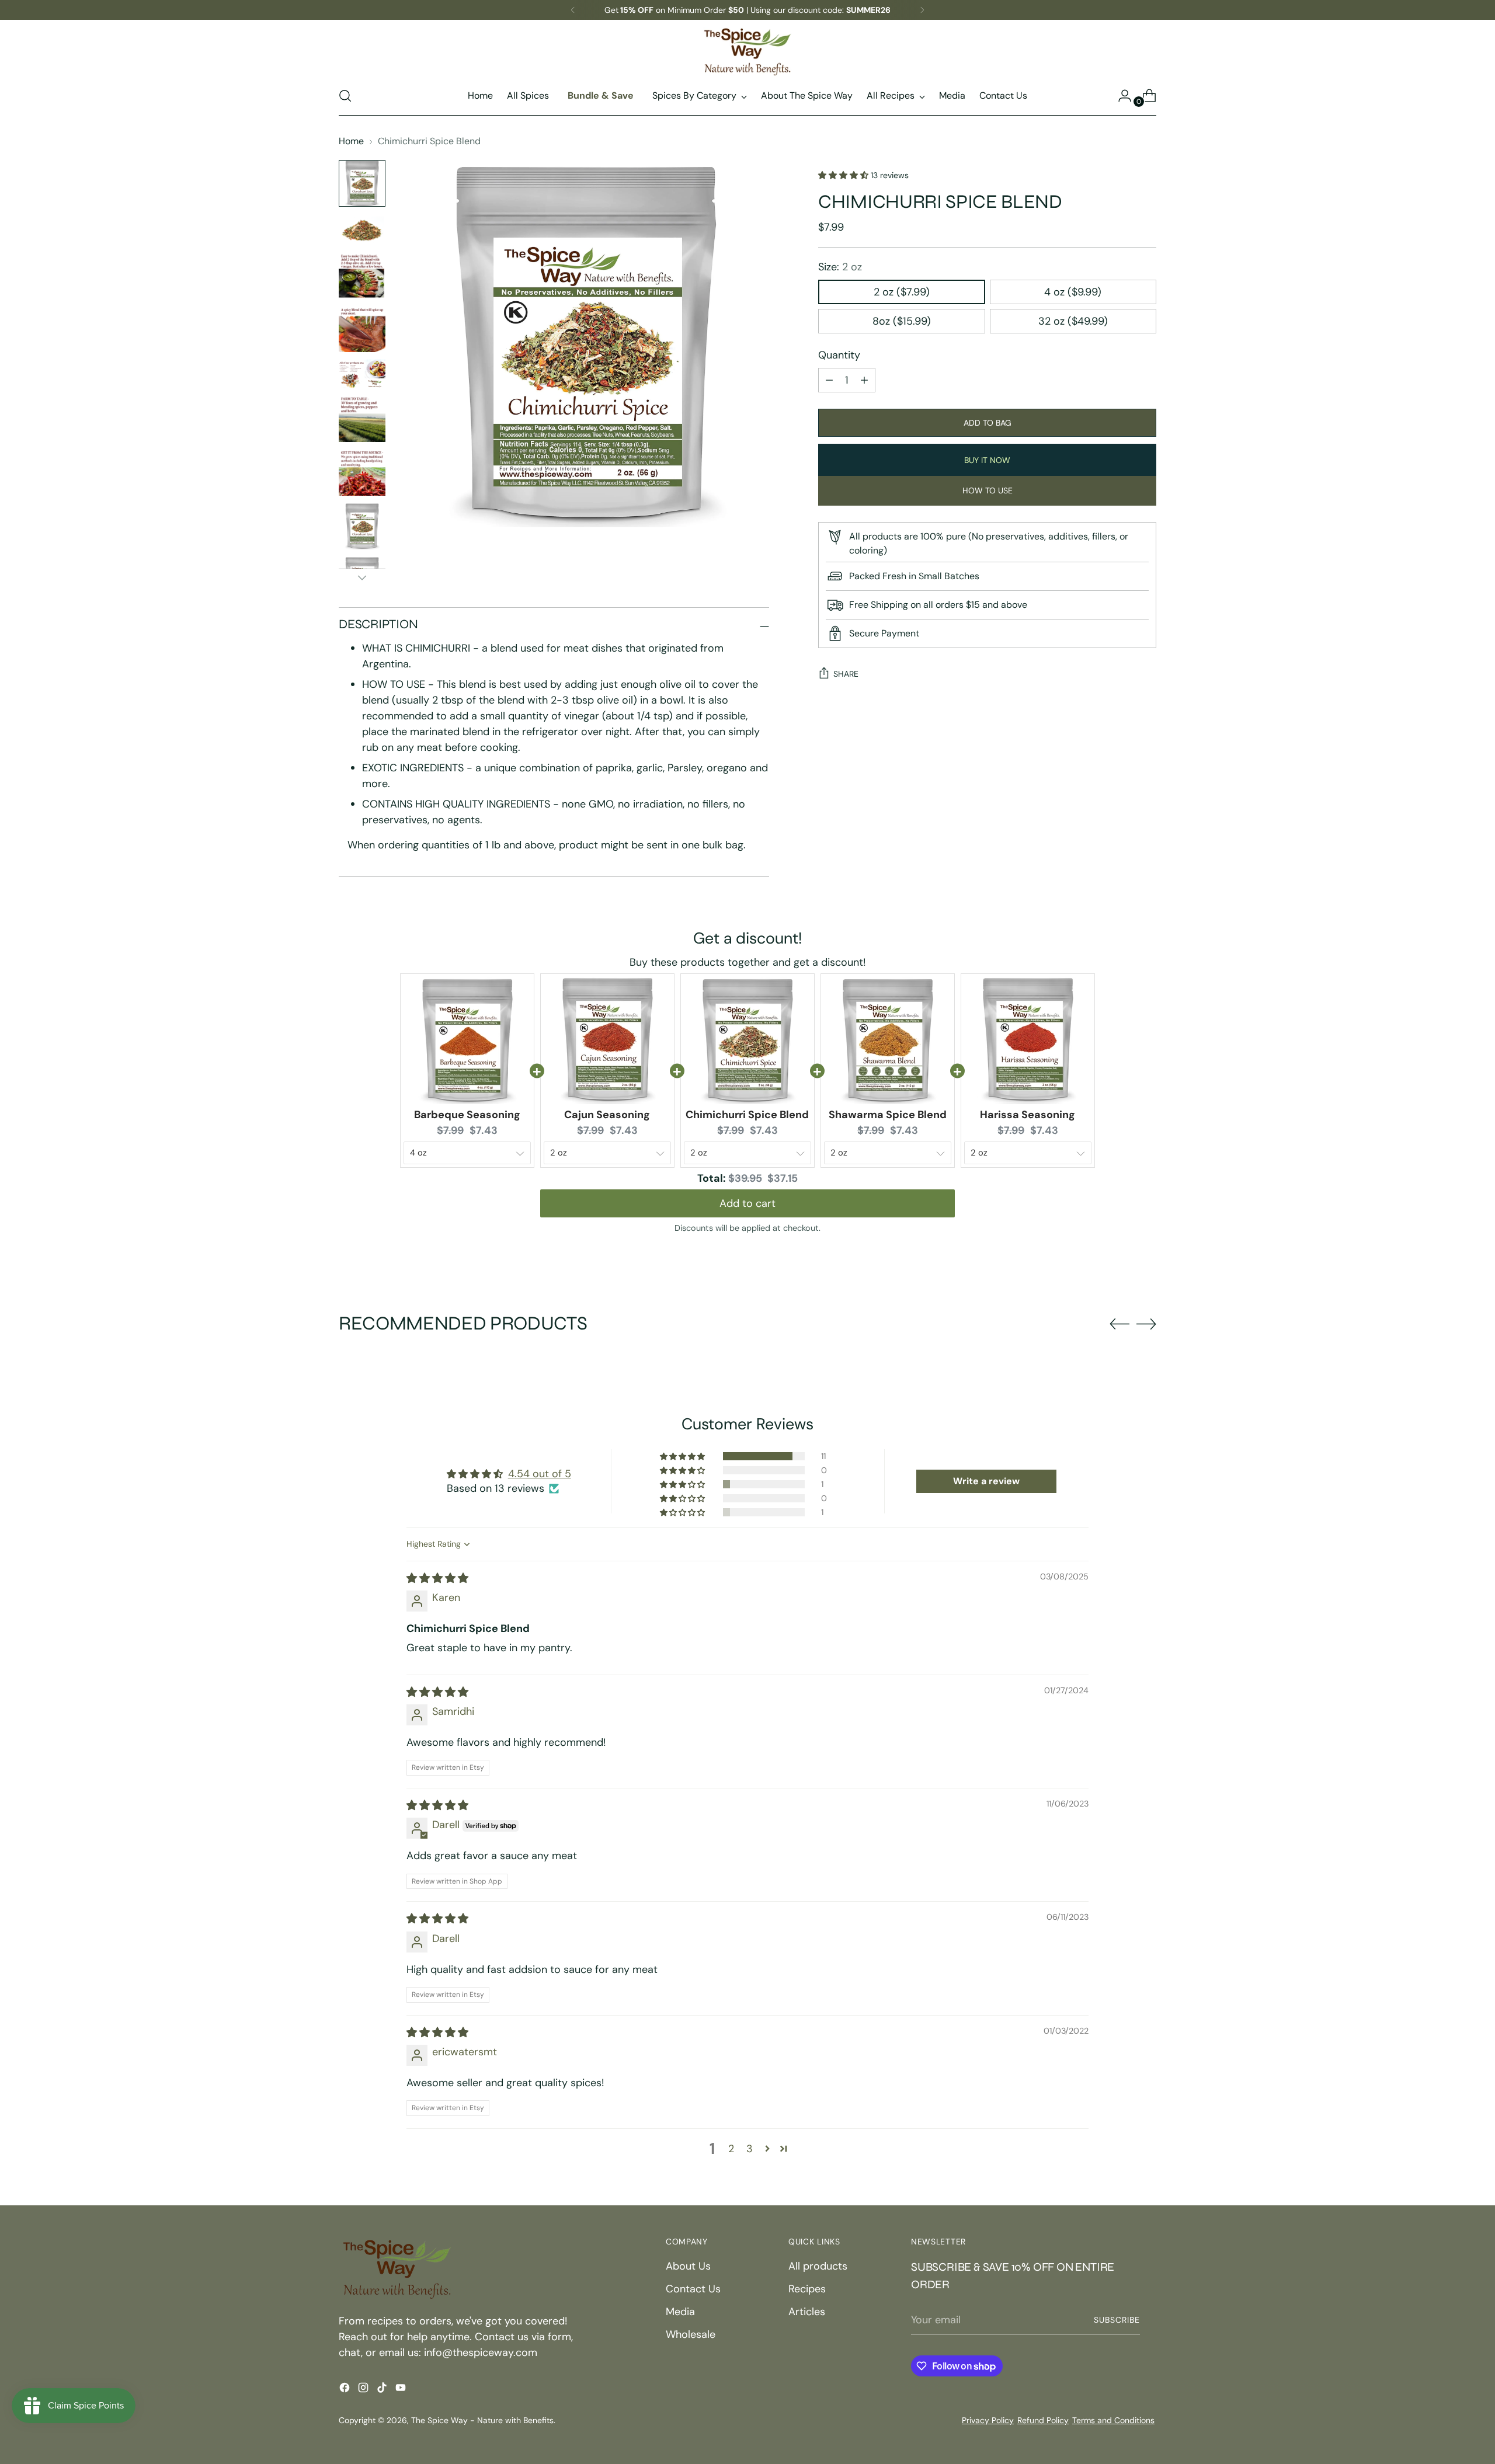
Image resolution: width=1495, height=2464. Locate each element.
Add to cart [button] (747, 1203)
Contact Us (693, 2289)
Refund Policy (1043, 2420)
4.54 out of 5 (540, 1474)
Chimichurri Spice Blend (747, 1115)
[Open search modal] (345, 96)
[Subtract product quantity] (864, 380)
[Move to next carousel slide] (1146, 1324)
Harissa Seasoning (1028, 1115)
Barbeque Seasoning (467, 1115)
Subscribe (1117, 2320)
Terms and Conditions (1113, 2420)
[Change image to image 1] (362, 183)
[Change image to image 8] (362, 526)
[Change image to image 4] (362, 329)
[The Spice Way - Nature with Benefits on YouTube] (402, 2390)
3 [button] (750, 2149)
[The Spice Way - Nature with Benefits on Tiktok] (383, 2390)
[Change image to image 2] (362, 229)
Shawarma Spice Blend (888, 1115)
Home (351, 141)
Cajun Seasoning (607, 1115)
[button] (844, 175)
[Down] (362, 577)
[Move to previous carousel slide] (1119, 1324)
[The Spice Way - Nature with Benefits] (747, 51)
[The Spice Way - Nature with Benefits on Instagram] (364, 2390)
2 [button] (731, 2149)
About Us (688, 2266)
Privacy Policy (988, 2420)
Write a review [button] (986, 1481)
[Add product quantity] (829, 380)
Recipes (807, 2289)
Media (680, 2312)
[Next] (922, 10)
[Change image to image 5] (362, 373)
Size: (840, 267)
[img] (437, 1578)
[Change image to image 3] (362, 275)
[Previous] (573, 10)
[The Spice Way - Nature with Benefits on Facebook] (346, 2390)
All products (818, 2266)
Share (846, 674)
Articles (807, 2312)
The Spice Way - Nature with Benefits (482, 2420)
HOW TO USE (988, 490)
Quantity (839, 355)
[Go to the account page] (1120, 96)
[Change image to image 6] (362, 419)
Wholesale (691, 2334)
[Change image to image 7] (362, 472)
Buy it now (987, 460)
